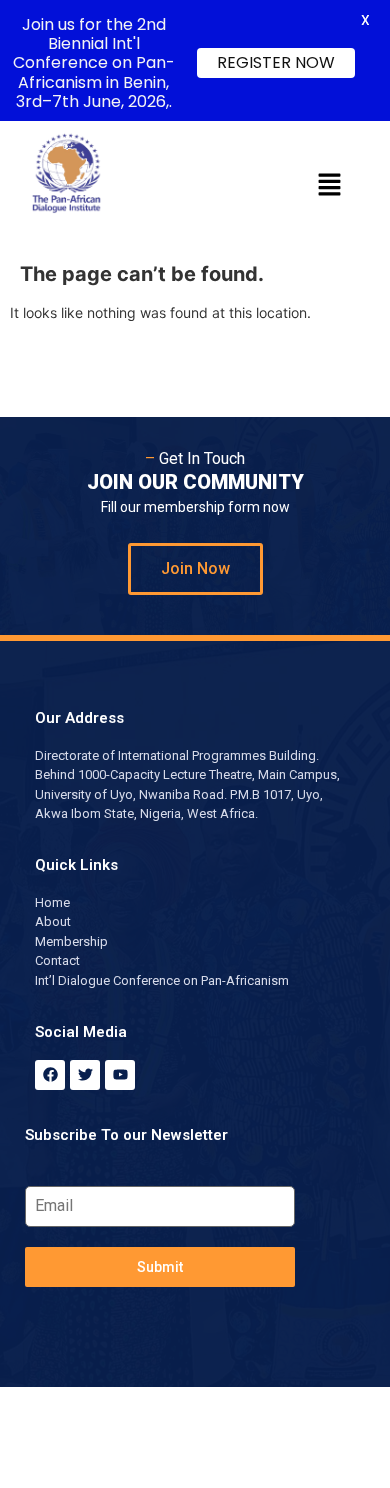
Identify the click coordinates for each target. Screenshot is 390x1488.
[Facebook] (50, 1075)
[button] (330, 185)
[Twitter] (85, 1075)
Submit (160, 1267)
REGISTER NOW (276, 62)
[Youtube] (120, 1075)
